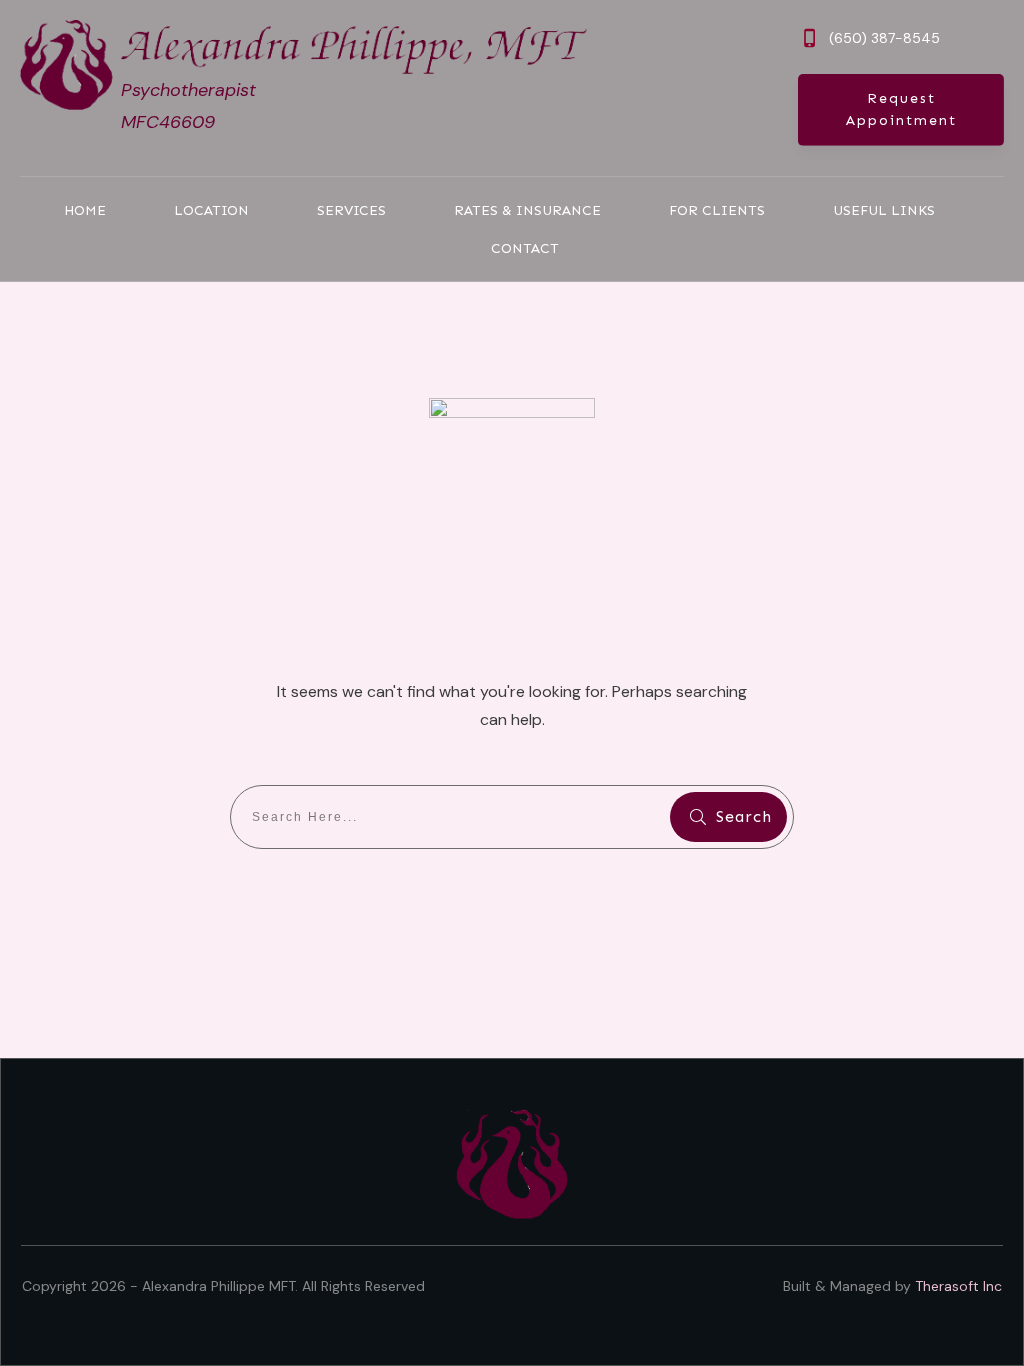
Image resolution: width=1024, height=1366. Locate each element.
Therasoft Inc (958, 1286)
